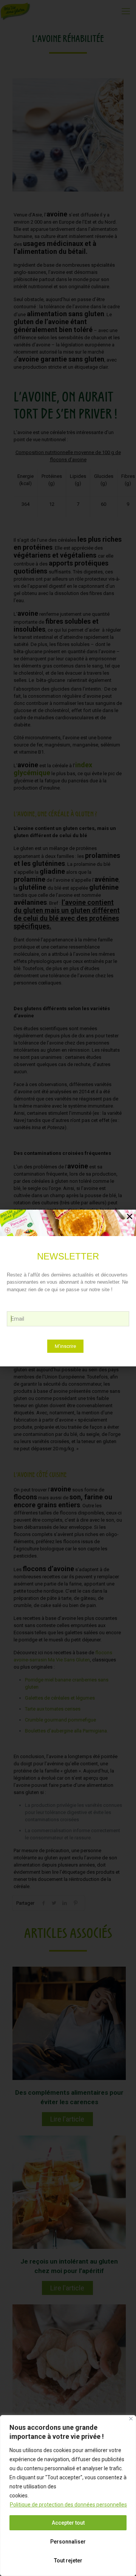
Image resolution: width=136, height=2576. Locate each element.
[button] (130, 1216)
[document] (68, 1288)
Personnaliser (68, 2542)
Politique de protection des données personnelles (68, 2505)
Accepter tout (68, 2523)
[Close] (131, 2419)
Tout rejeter (68, 2561)
